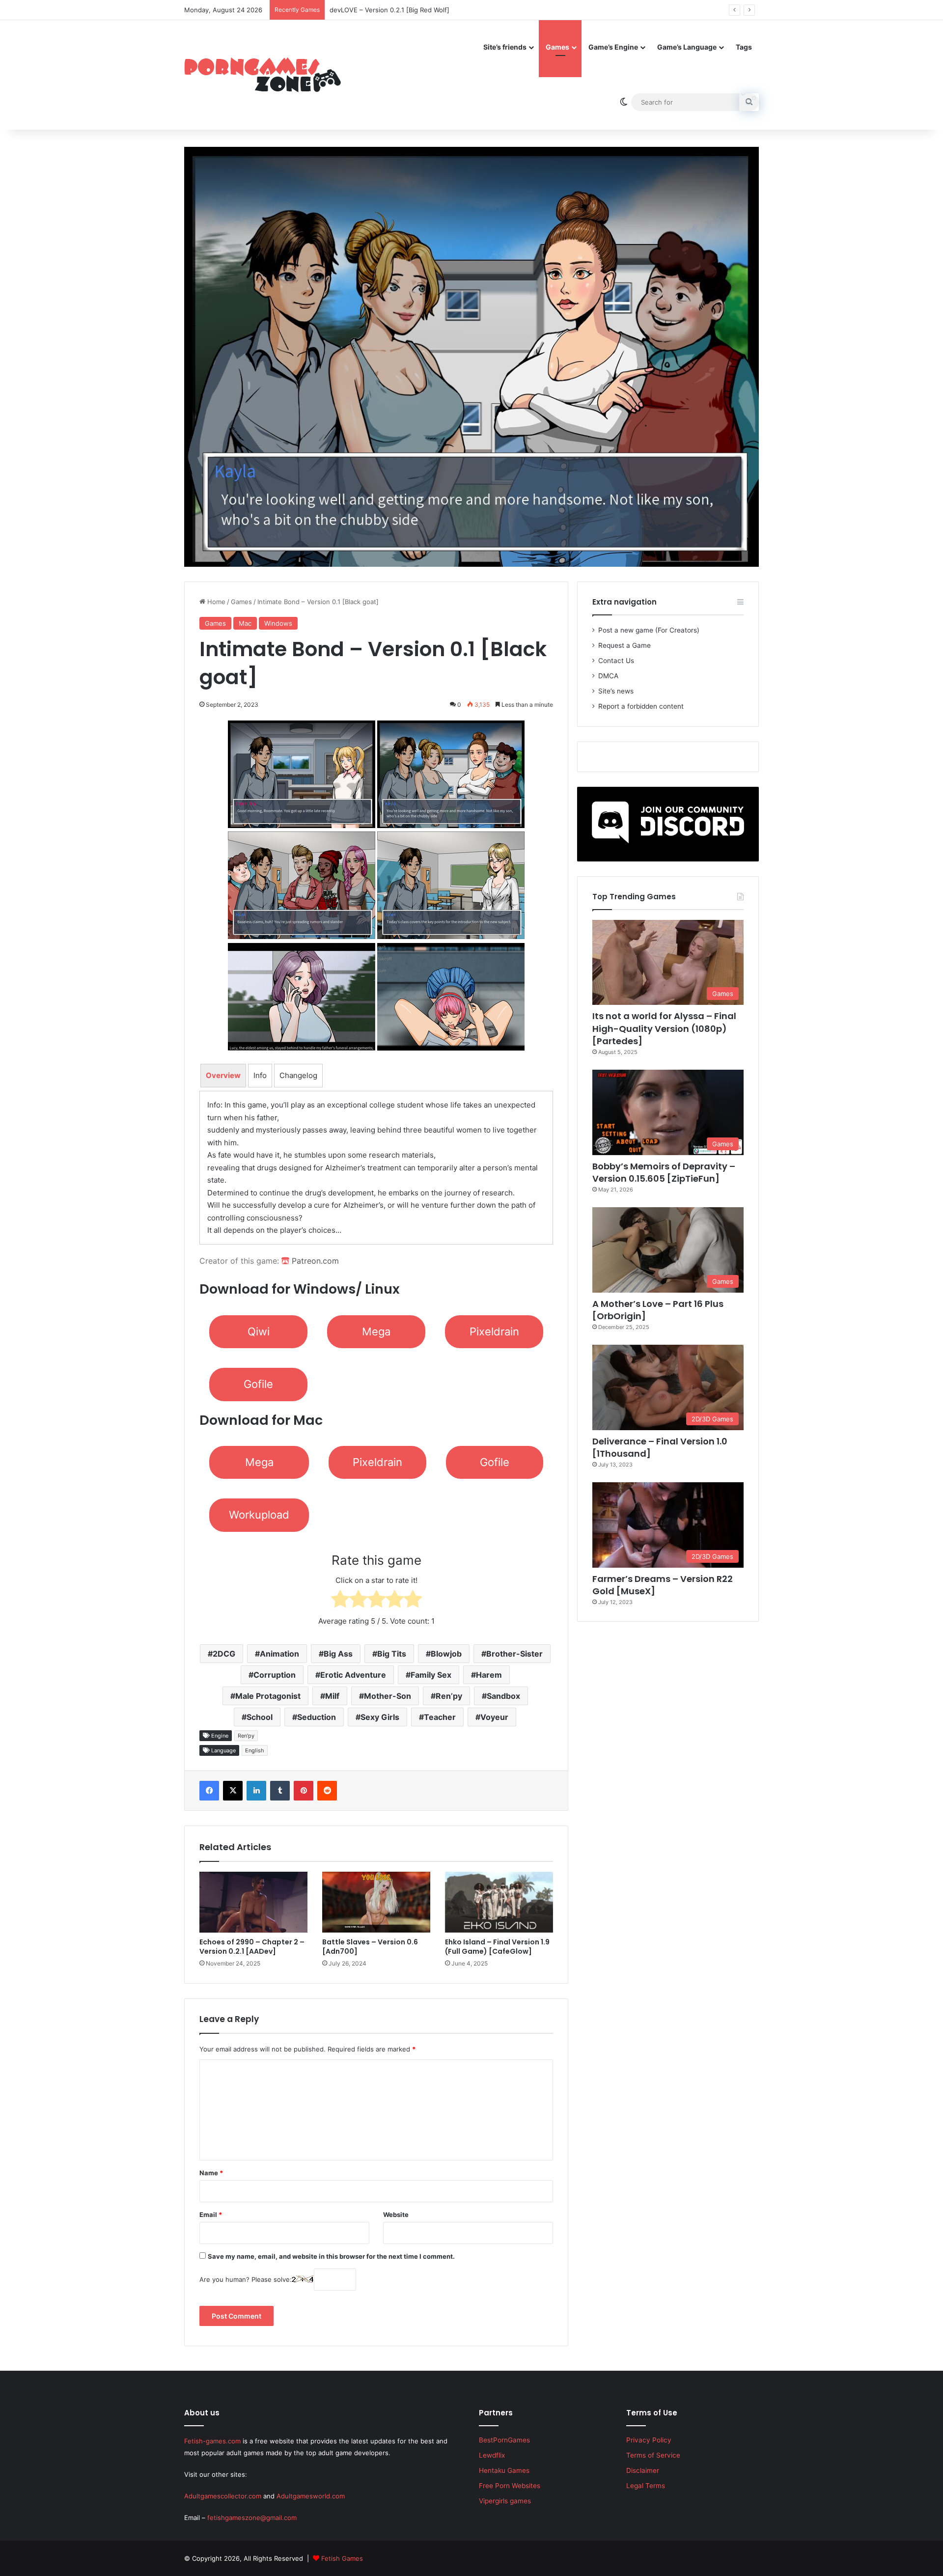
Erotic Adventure (353, 1675)
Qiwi (259, 1331)
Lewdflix (492, 2455)
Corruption (275, 1675)
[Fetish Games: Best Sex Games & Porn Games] (263, 75)
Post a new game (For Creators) (649, 630)
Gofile (258, 1384)
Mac (245, 623)
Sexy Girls (380, 1717)
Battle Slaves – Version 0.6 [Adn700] (370, 1947)
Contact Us (616, 661)
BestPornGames (504, 2440)
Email (211, 2215)
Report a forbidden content (641, 706)
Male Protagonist (268, 1696)
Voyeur (494, 1717)
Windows (278, 623)
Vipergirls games (505, 2501)
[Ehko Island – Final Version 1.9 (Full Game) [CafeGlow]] (499, 1902)
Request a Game (624, 645)
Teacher (440, 1717)
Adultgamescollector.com (223, 2496)
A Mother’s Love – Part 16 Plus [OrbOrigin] (658, 1310)
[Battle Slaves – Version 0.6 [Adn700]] (376, 1902)
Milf (332, 1696)
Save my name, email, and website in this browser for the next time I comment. (331, 2256)
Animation (279, 1654)
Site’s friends (505, 47)
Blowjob (446, 1654)
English (255, 1750)
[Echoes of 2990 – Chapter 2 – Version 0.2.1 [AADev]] (253, 1902)
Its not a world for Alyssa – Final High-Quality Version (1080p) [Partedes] (664, 1028)
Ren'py (246, 1736)
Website (396, 2215)
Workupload (259, 1515)
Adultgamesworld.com (311, 2496)
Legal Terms (646, 2486)
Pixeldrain (494, 1331)
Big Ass (338, 1654)
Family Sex (431, 1675)
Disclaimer (643, 2470)
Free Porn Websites (510, 2486)
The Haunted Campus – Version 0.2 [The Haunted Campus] (421, 10)
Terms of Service (653, 2455)
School (260, 1717)
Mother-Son (388, 1696)
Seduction (317, 1717)
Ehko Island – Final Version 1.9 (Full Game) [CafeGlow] (497, 1947)
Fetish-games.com (212, 2441)
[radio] (340, 1601)
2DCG (224, 1654)
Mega (376, 1331)
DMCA (608, 676)
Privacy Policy (649, 2440)
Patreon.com (314, 1261)
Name (211, 2173)
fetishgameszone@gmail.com (252, 2518)
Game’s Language (687, 47)
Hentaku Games (504, 2470)
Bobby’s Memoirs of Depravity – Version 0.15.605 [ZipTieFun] (664, 1172)
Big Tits (392, 1654)
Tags (744, 47)
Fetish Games (342, 2558)
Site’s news (616, 691)
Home (215, 602)
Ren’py (449, 1696)
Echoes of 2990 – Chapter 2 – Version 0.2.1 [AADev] (252, 1947)
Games (557, 47)
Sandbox (503, 1696)
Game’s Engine (613, 47)
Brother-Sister (514, 1654)
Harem (489, 1675)
